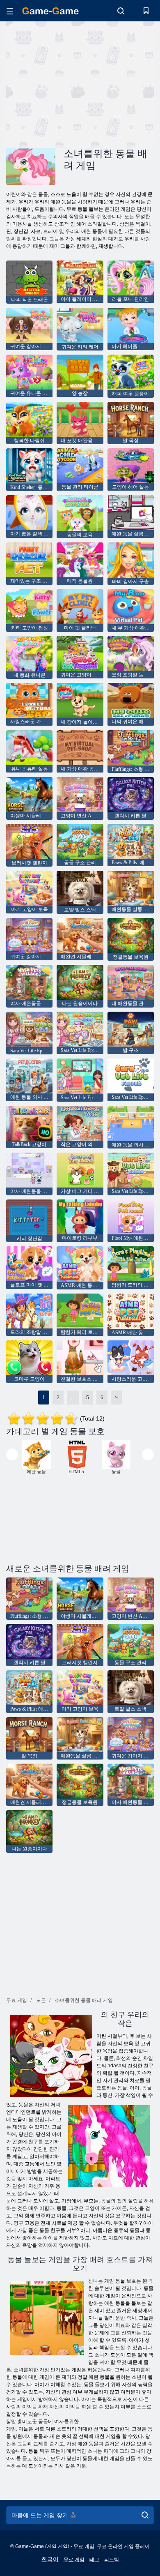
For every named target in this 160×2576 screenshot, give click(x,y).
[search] (145, 2515)
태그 (94, 2560)
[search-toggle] (121, 11)
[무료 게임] (50, 11)
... (73, 1398)
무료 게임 (74, 2560)
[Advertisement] (75, 83)
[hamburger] (10, 11)
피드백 (112, 2560)
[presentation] (12, 1454)
